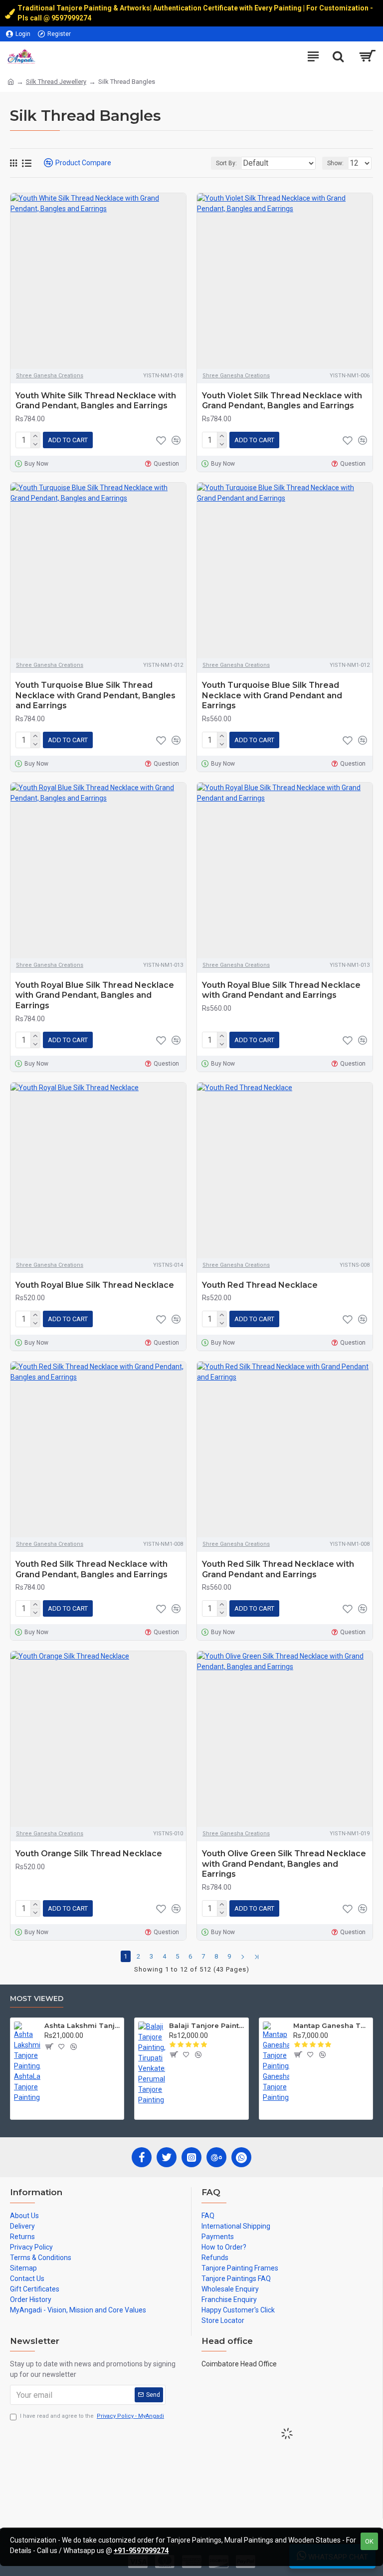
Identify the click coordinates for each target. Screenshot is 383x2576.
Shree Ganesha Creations (50, 376)
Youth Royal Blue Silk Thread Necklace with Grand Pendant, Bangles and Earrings (95, 996)
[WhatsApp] (241, 2157)
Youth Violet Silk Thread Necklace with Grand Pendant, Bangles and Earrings (282, 401)
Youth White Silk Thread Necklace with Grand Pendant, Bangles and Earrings (96, 401)
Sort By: (226, 163)
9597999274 (72, 18)
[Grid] (13, 163)
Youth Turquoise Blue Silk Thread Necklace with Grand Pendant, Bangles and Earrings (96, 696)
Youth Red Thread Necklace (260, 1285)
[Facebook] (142, 2157)
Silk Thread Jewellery (56, 82)
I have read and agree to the (92, 2416)
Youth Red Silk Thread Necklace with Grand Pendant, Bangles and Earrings (92, 1569)
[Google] (216, 2157)
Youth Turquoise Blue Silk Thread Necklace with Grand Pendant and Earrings (272, 696)
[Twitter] (167, 2157)
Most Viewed (37, 1999)
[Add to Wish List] (161, 440)
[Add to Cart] (49, 2046)
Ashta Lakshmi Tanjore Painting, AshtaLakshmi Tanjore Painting (82, 2025)
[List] (27, 163)
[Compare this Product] (176, 440)
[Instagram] (191, 2157)
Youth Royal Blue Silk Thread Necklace (95, 1285)
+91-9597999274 (141, 2551)
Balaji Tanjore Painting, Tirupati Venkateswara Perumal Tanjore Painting (207, 2025)
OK (369, 2541)
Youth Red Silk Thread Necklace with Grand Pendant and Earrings (278, 1569)
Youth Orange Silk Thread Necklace (89, 1854)
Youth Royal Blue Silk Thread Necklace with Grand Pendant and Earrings (281, 990)
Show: (335, 163)
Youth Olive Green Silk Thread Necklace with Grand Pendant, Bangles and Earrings (284, 1864)
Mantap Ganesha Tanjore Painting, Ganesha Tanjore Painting (331, 2025)
